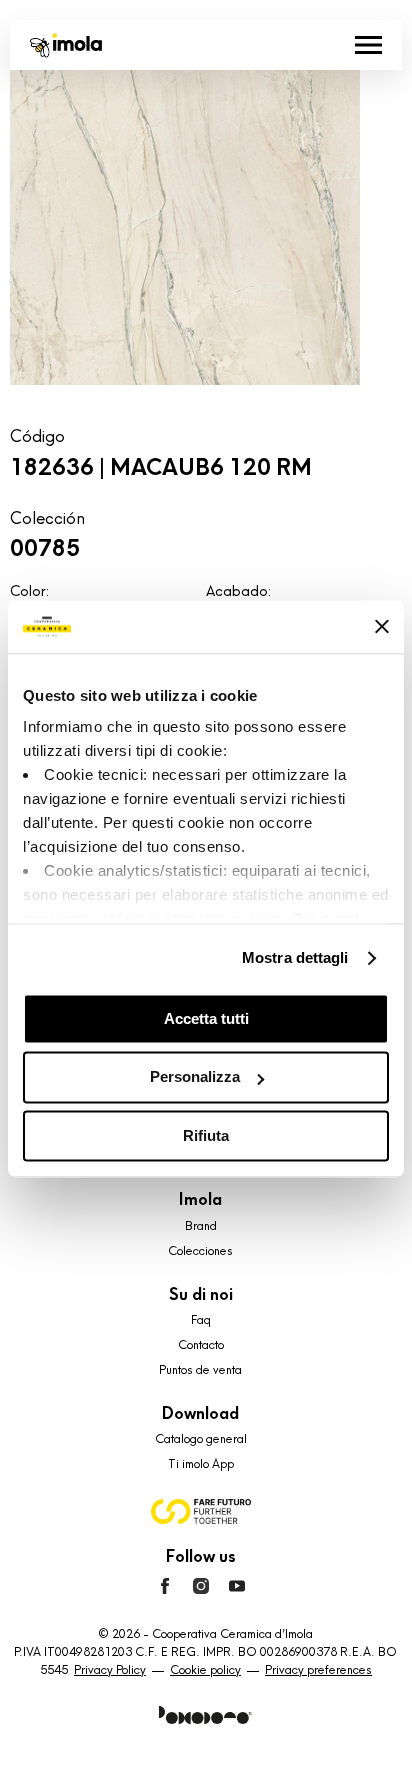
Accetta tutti (206, 1018)
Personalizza (195, 1077)
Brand (201, 1226)
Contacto (201, 1345)
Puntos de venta (200, 1370)
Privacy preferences (318, 1670)
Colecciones (200, 1251)
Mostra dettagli (295, 957)
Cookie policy (205, 1670)
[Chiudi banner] (382, 627)
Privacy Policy (110, 1670)
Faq (201, 1320)
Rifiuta (206, 1135)
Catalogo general (201, 1439)
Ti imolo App (201, 1464)
